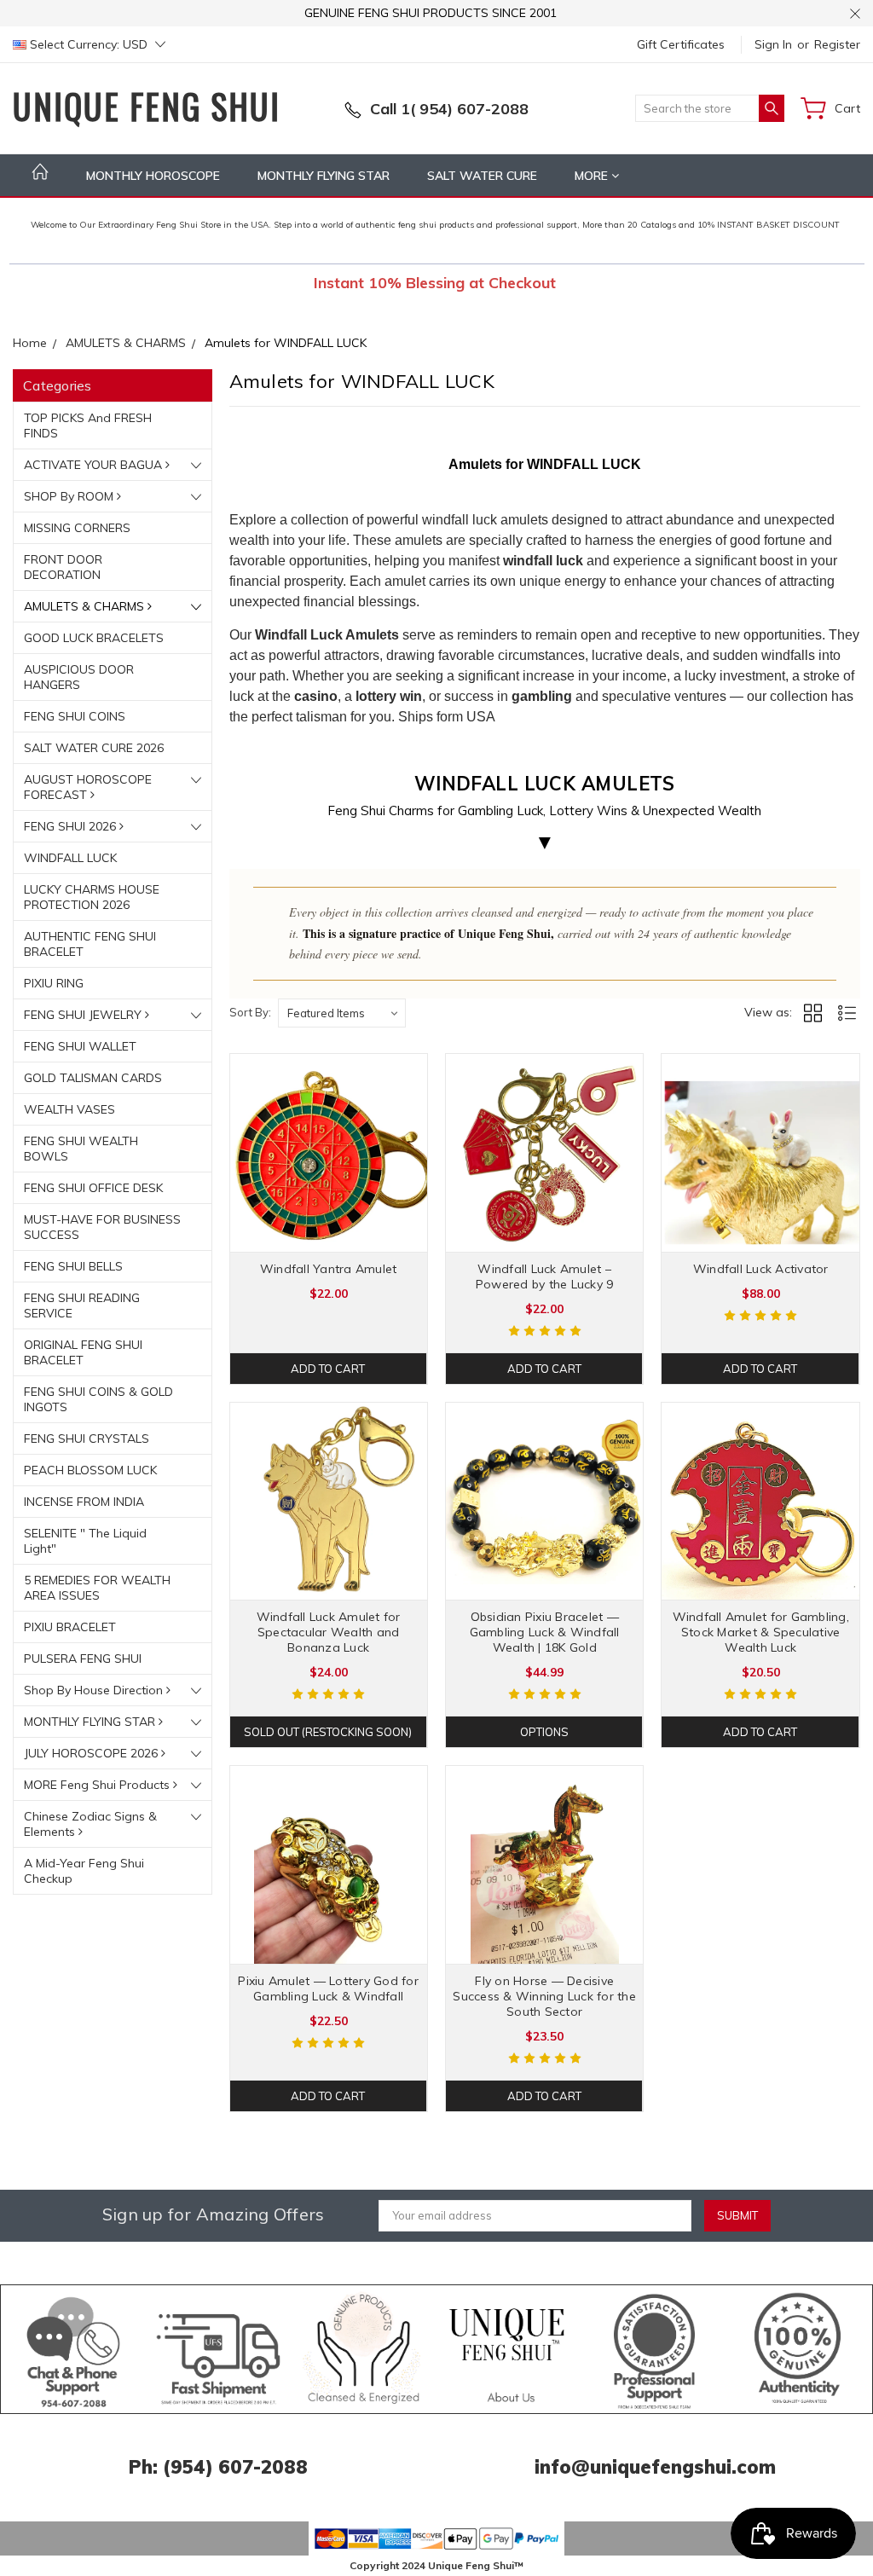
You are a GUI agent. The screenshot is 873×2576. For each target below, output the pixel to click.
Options (544, 1732)
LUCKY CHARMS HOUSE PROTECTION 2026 (92, 897)
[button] (74, 2349)
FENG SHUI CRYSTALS (87, 1439)
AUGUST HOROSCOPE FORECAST (88, 787)
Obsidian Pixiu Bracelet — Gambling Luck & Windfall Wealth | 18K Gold (545, 1632)
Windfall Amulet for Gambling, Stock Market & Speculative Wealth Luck (761, 1632)
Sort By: (250, 1012)
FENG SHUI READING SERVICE (82, 1305)
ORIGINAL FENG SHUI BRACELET (83, 1352)
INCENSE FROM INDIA (84, 1502)
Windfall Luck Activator (761, 1269)
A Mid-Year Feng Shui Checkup (84, 1871)
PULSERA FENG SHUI (83, 1658)
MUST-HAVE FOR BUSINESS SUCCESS (102, 1227)
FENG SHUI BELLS (73, 1266)
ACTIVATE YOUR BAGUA (95, 465)
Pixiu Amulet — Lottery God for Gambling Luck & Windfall (328, 1988)
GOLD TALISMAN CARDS (93, 1078)
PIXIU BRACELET (70, 1627)
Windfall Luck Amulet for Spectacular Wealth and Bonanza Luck (329, 1632)
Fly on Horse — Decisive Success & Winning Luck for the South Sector (544, 1996)
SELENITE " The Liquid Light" (85, 1541)
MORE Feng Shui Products (98, 1785)
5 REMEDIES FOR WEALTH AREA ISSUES (97, 1588)
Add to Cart (328, 1369)
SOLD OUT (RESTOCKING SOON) (328, 1732)
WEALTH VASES (69, 1109)
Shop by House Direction (95, 1690)
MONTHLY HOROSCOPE (153, 176)
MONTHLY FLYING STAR (324, 176)
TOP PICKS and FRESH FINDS (88, 425)
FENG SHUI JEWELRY (84, 1015)
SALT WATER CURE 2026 (94, 748)
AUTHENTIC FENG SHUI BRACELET (90, 944)
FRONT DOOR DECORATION (63, 567)
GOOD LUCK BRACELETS (94, 638)
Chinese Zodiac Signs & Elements (90, 1824)
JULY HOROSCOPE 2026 (93, 1753)
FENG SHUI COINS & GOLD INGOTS (98, 1399)
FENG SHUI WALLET (80, 1046)
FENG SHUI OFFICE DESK (93, 1188)
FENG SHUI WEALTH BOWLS (81, 1149)
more (593, 176)
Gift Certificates (681, 44)
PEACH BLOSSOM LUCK (90, 1470)
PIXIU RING (54, 983)
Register (837, 44)
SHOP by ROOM (70, 496)
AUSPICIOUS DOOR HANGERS (79, 677)
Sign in (773, 44)
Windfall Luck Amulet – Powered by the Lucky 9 (545, 1276)
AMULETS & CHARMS (86, 606)
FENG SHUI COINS (75, 716)
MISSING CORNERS (77, 528)
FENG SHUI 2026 (72, 826)
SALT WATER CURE (482, 176)
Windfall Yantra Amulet (329, 1269)
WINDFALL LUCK (70, 858)
